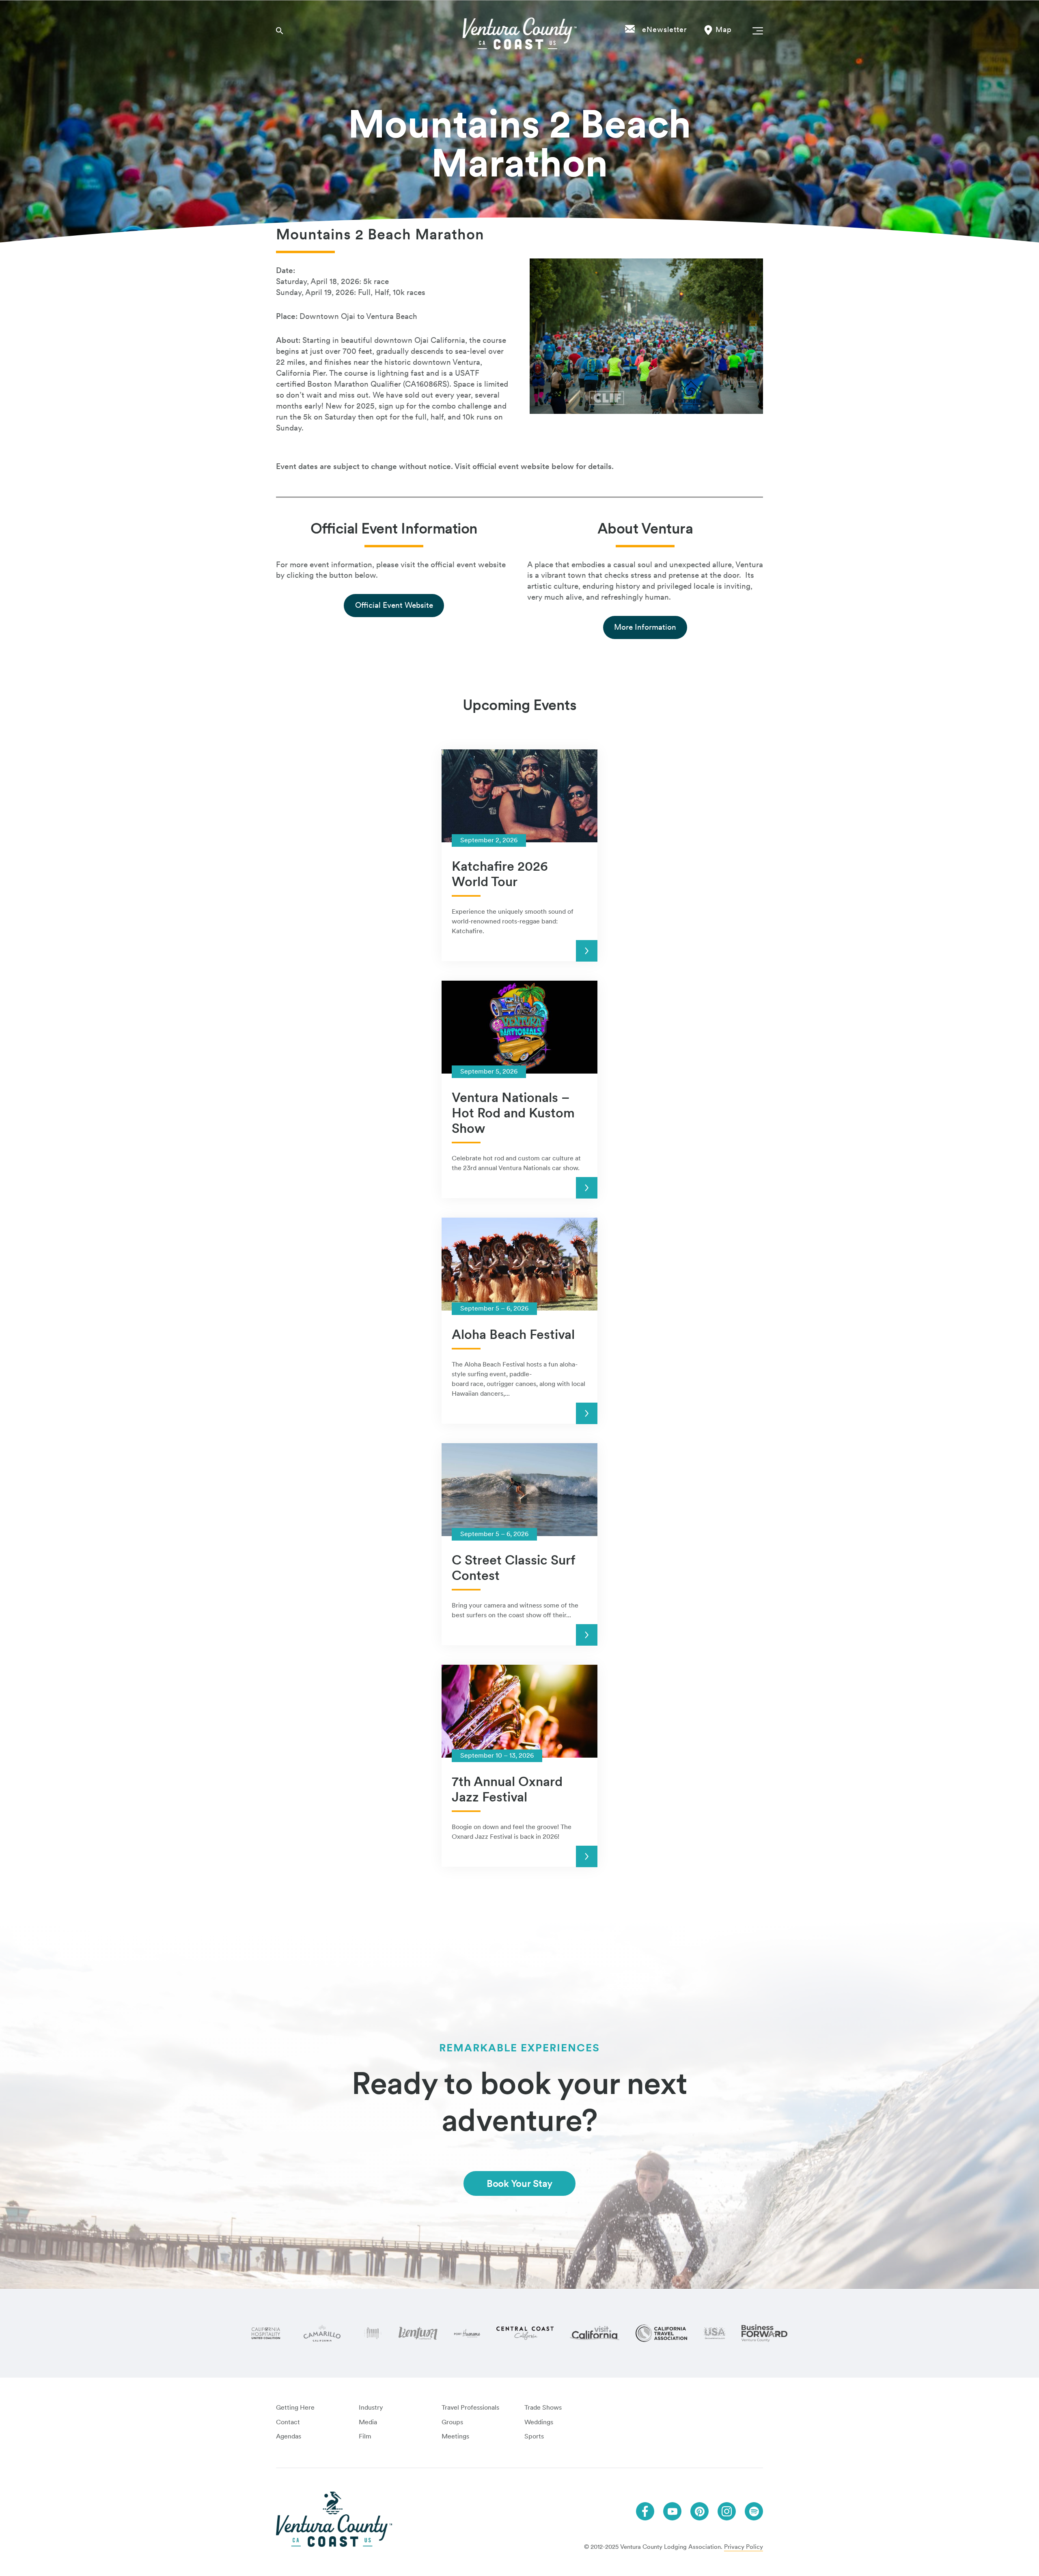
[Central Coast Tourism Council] (525, 2333)
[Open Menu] (756, 30)
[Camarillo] (322, 2333)
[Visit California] (595, 2333)
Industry (371, 2407)
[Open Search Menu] (280, 30)
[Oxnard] (373, 2333)
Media (368, 2422)
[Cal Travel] (661, 2333)
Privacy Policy (744, 2547)
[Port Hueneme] (467, 2333)
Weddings (539, 2422)
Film (365, 2436)
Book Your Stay (519, 2183)
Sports (534, 2436)
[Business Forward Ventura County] (764, 2333)
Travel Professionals (470, 2407)
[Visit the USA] (714, 2333)
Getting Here (295, 2407)
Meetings (455, 2436)
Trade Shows (543, 2407)
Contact (288, 2422)
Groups (452, 2422)
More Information (645, 627)
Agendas (289, 2436)
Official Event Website (394, 605)
